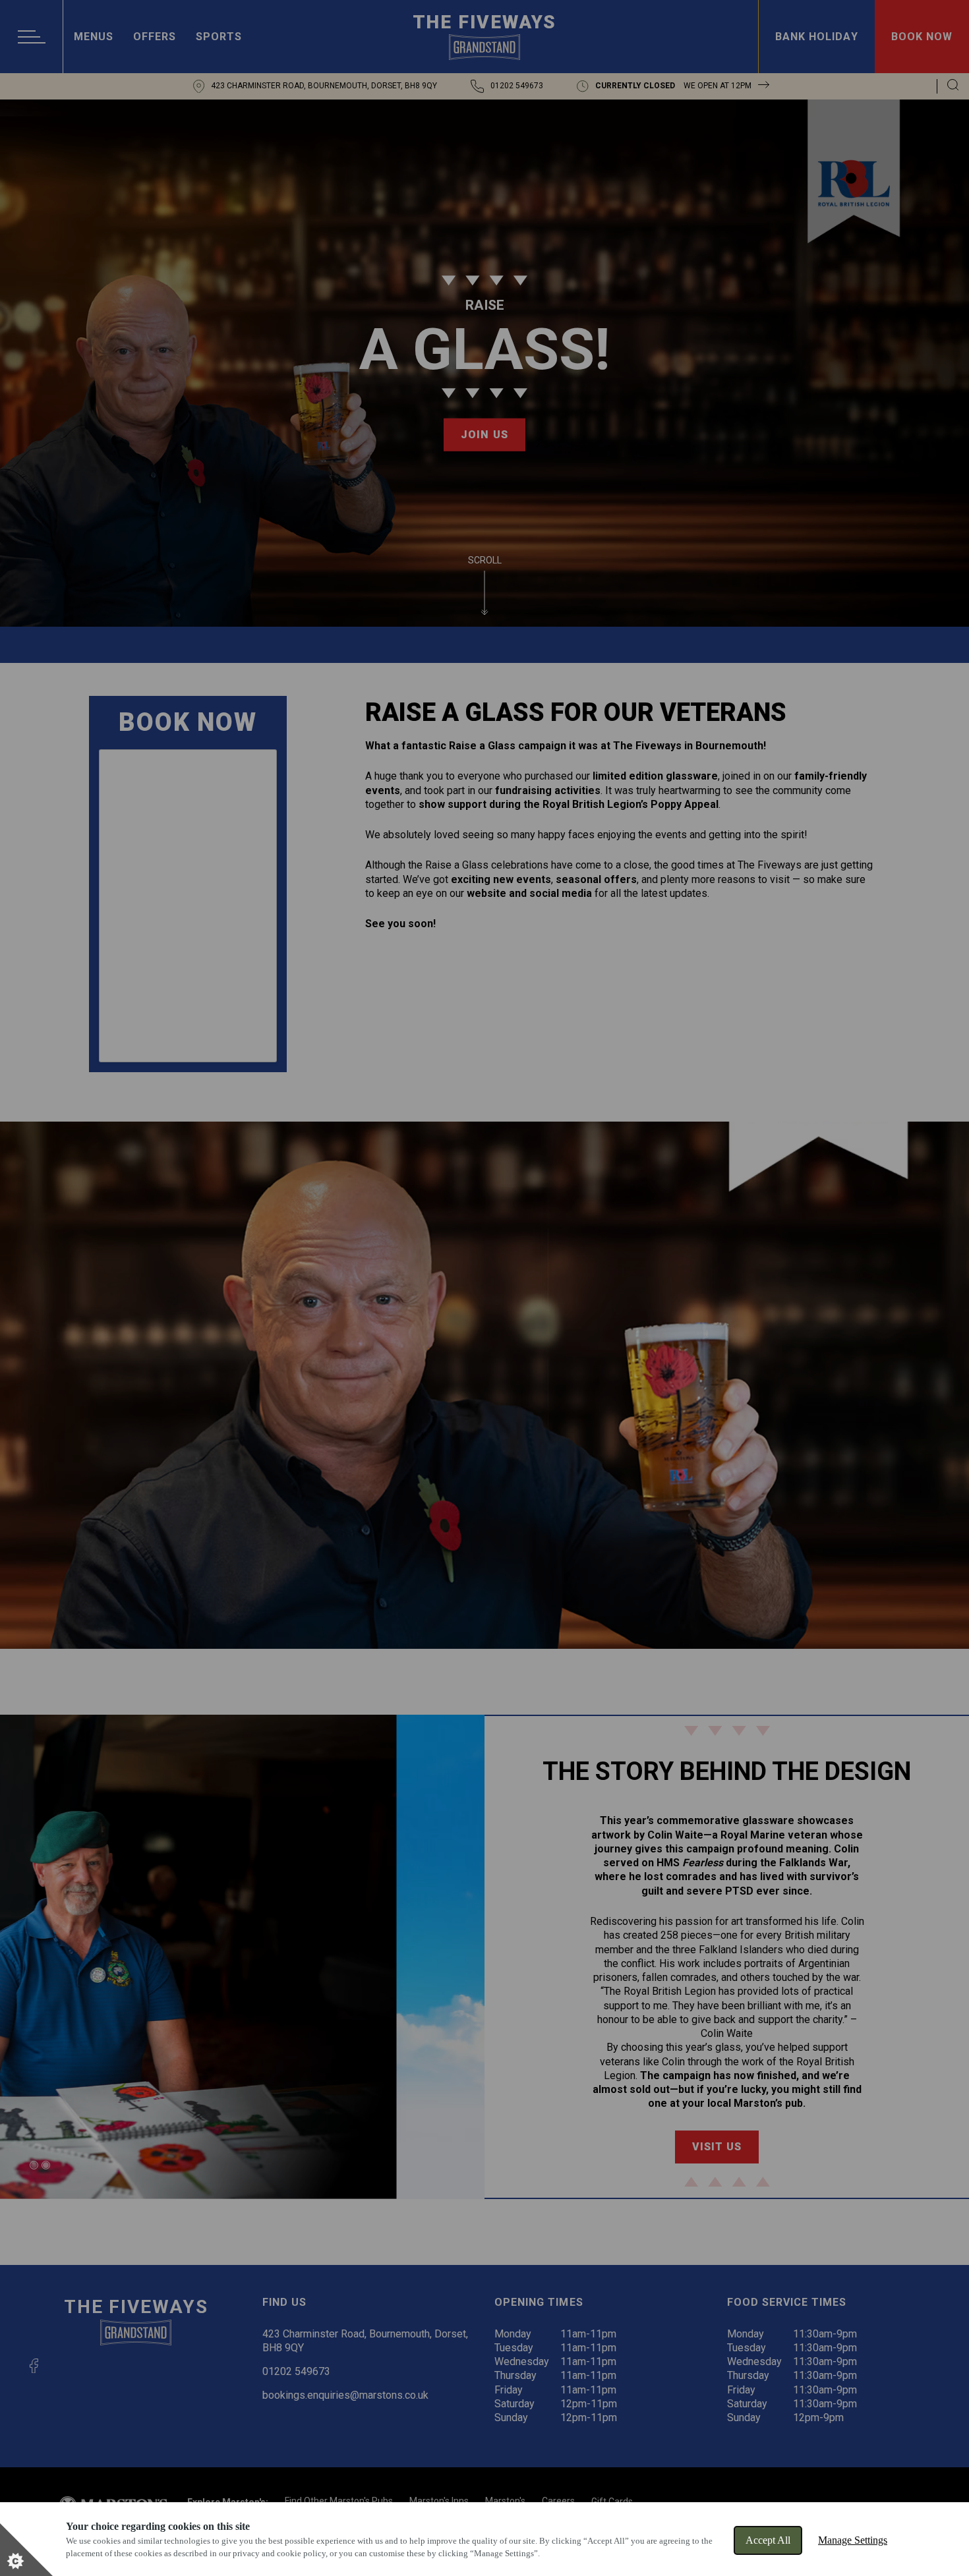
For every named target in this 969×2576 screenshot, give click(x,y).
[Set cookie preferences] (26, 2550)
